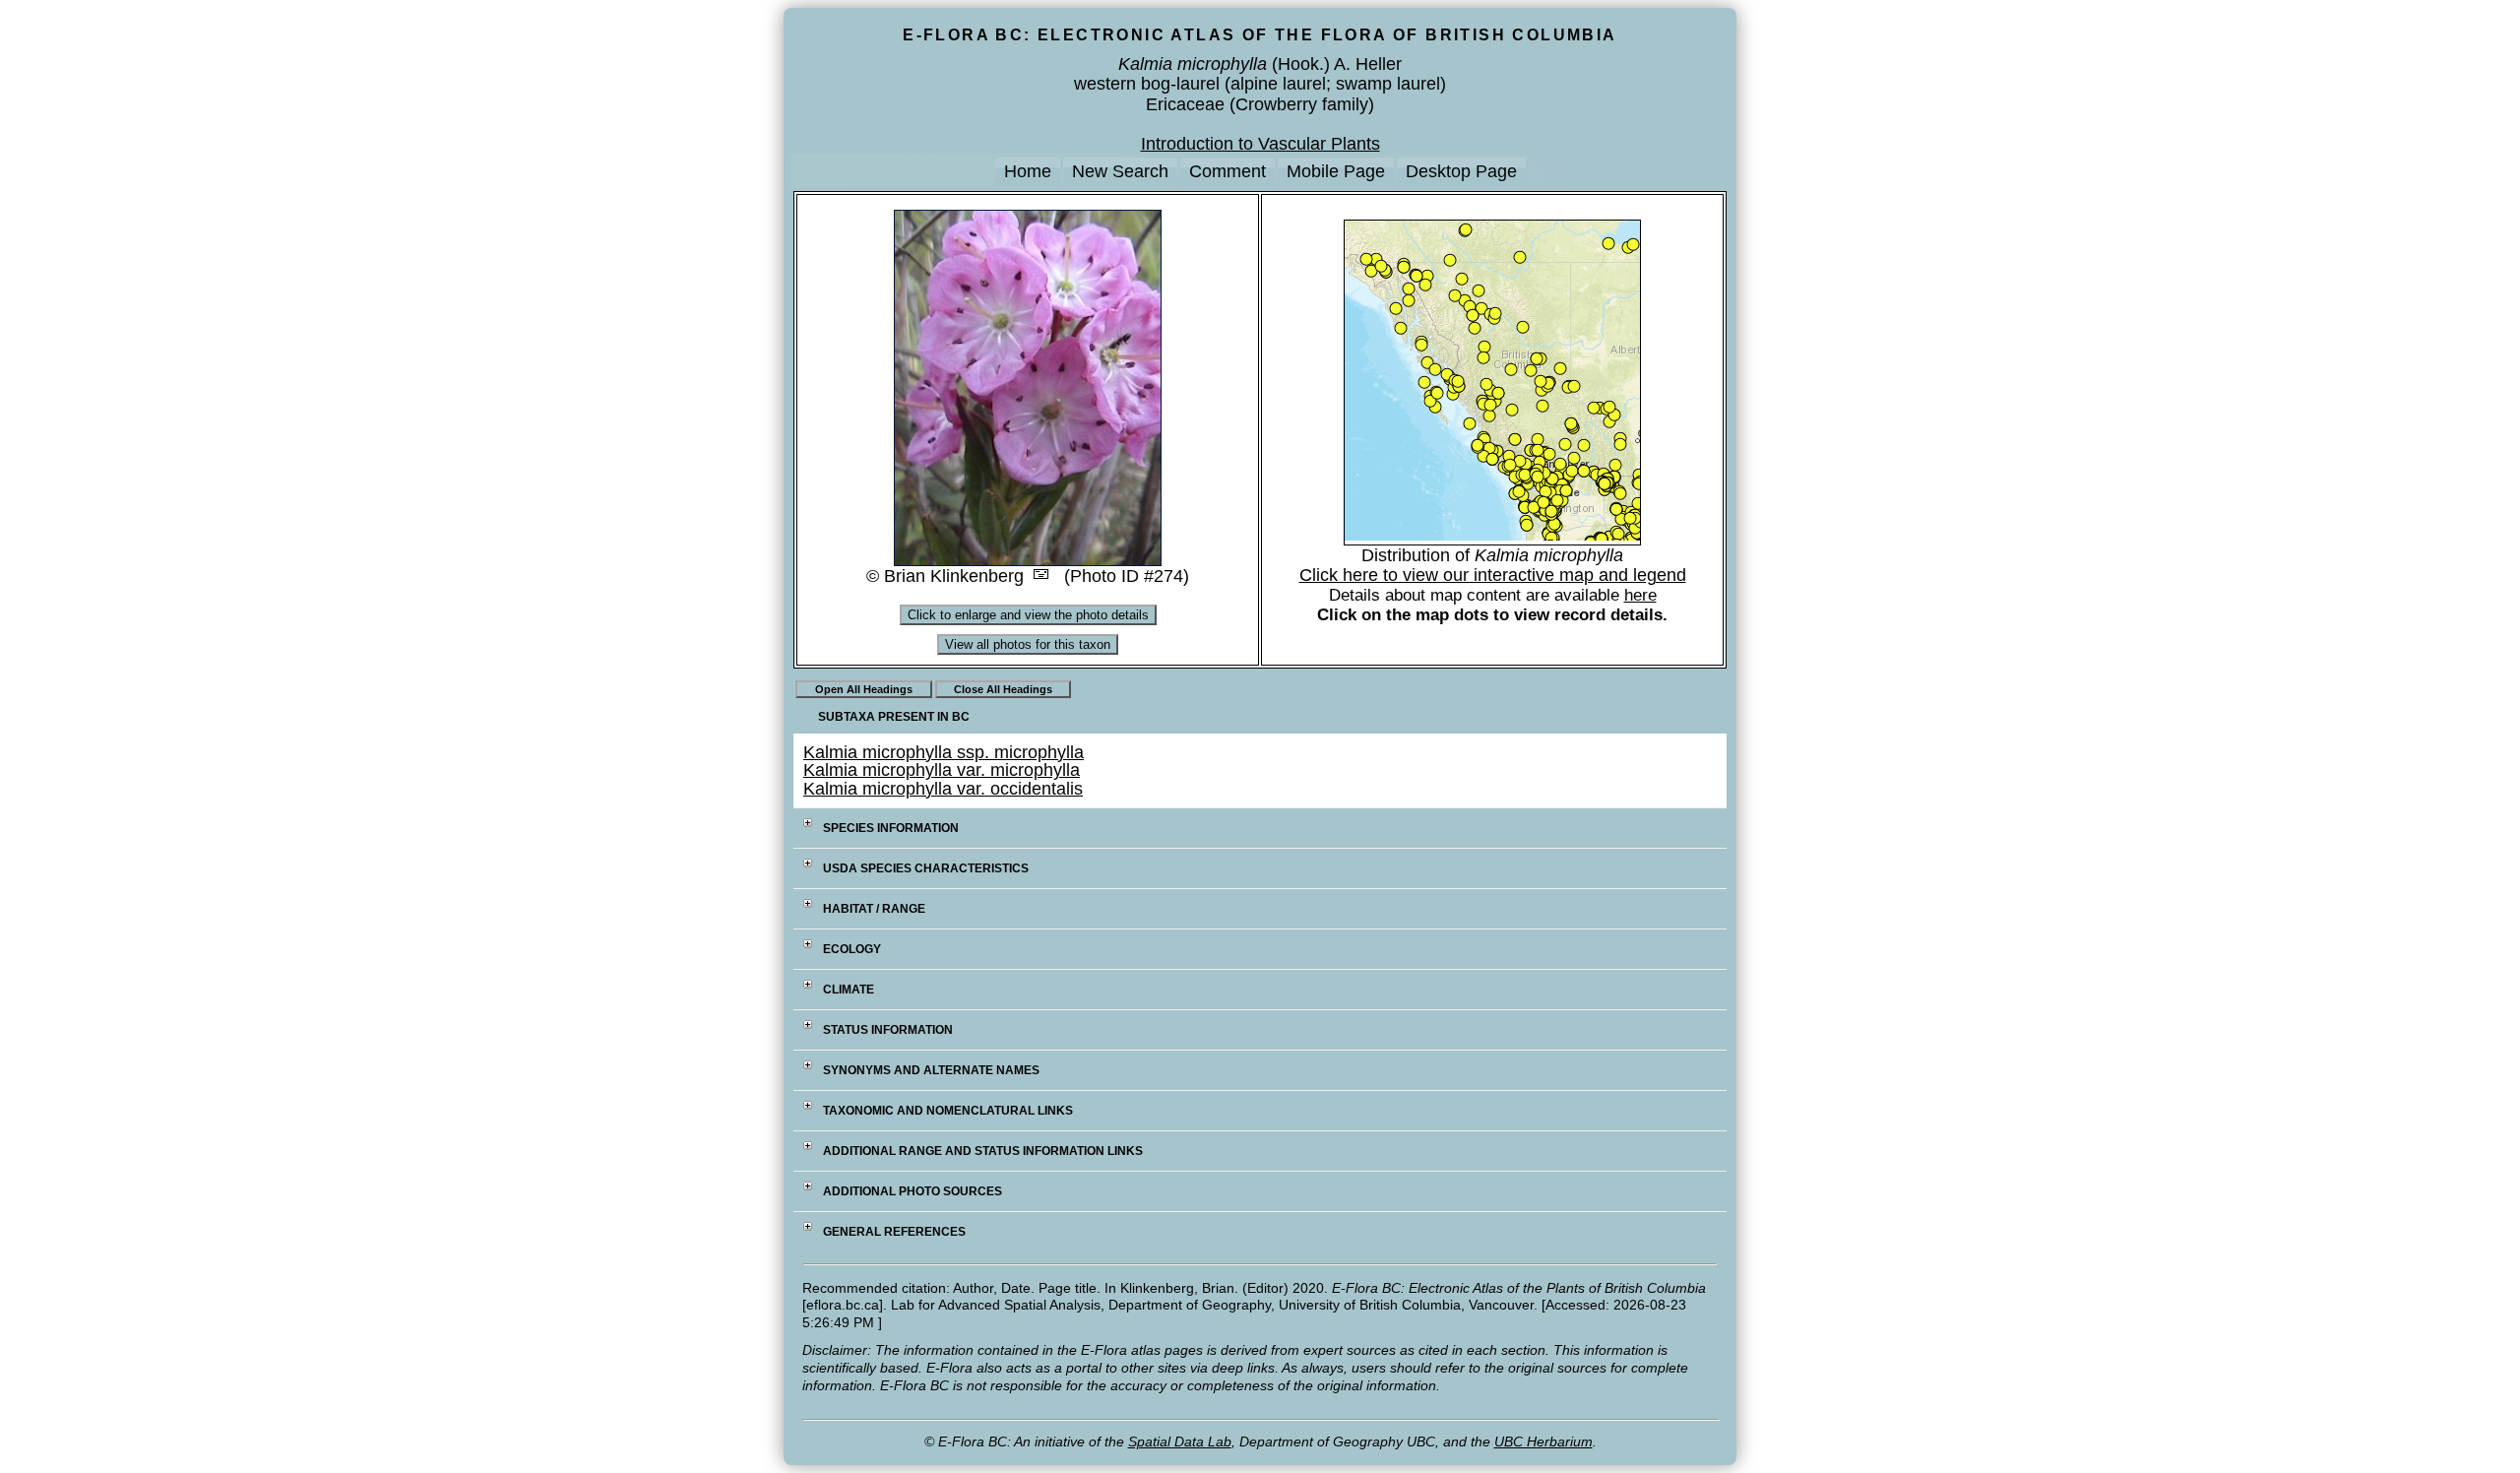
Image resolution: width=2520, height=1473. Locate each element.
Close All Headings (1003, 689)
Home (1028, 171)
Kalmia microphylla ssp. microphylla (944, 752)
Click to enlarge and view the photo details (1028, 615)
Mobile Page (1336, 171)
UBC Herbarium (1543, 1441)
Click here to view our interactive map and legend (1493, 575)
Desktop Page (1461, 171)
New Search (1120, 171)
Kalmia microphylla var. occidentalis (943, 789)
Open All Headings (864, 689)
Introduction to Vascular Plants (1260, 144)
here (1640, 595)
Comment (1228, 171)
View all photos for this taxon (1028, 644)
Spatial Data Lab (1180, 1441)
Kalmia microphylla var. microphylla (942, 770)
